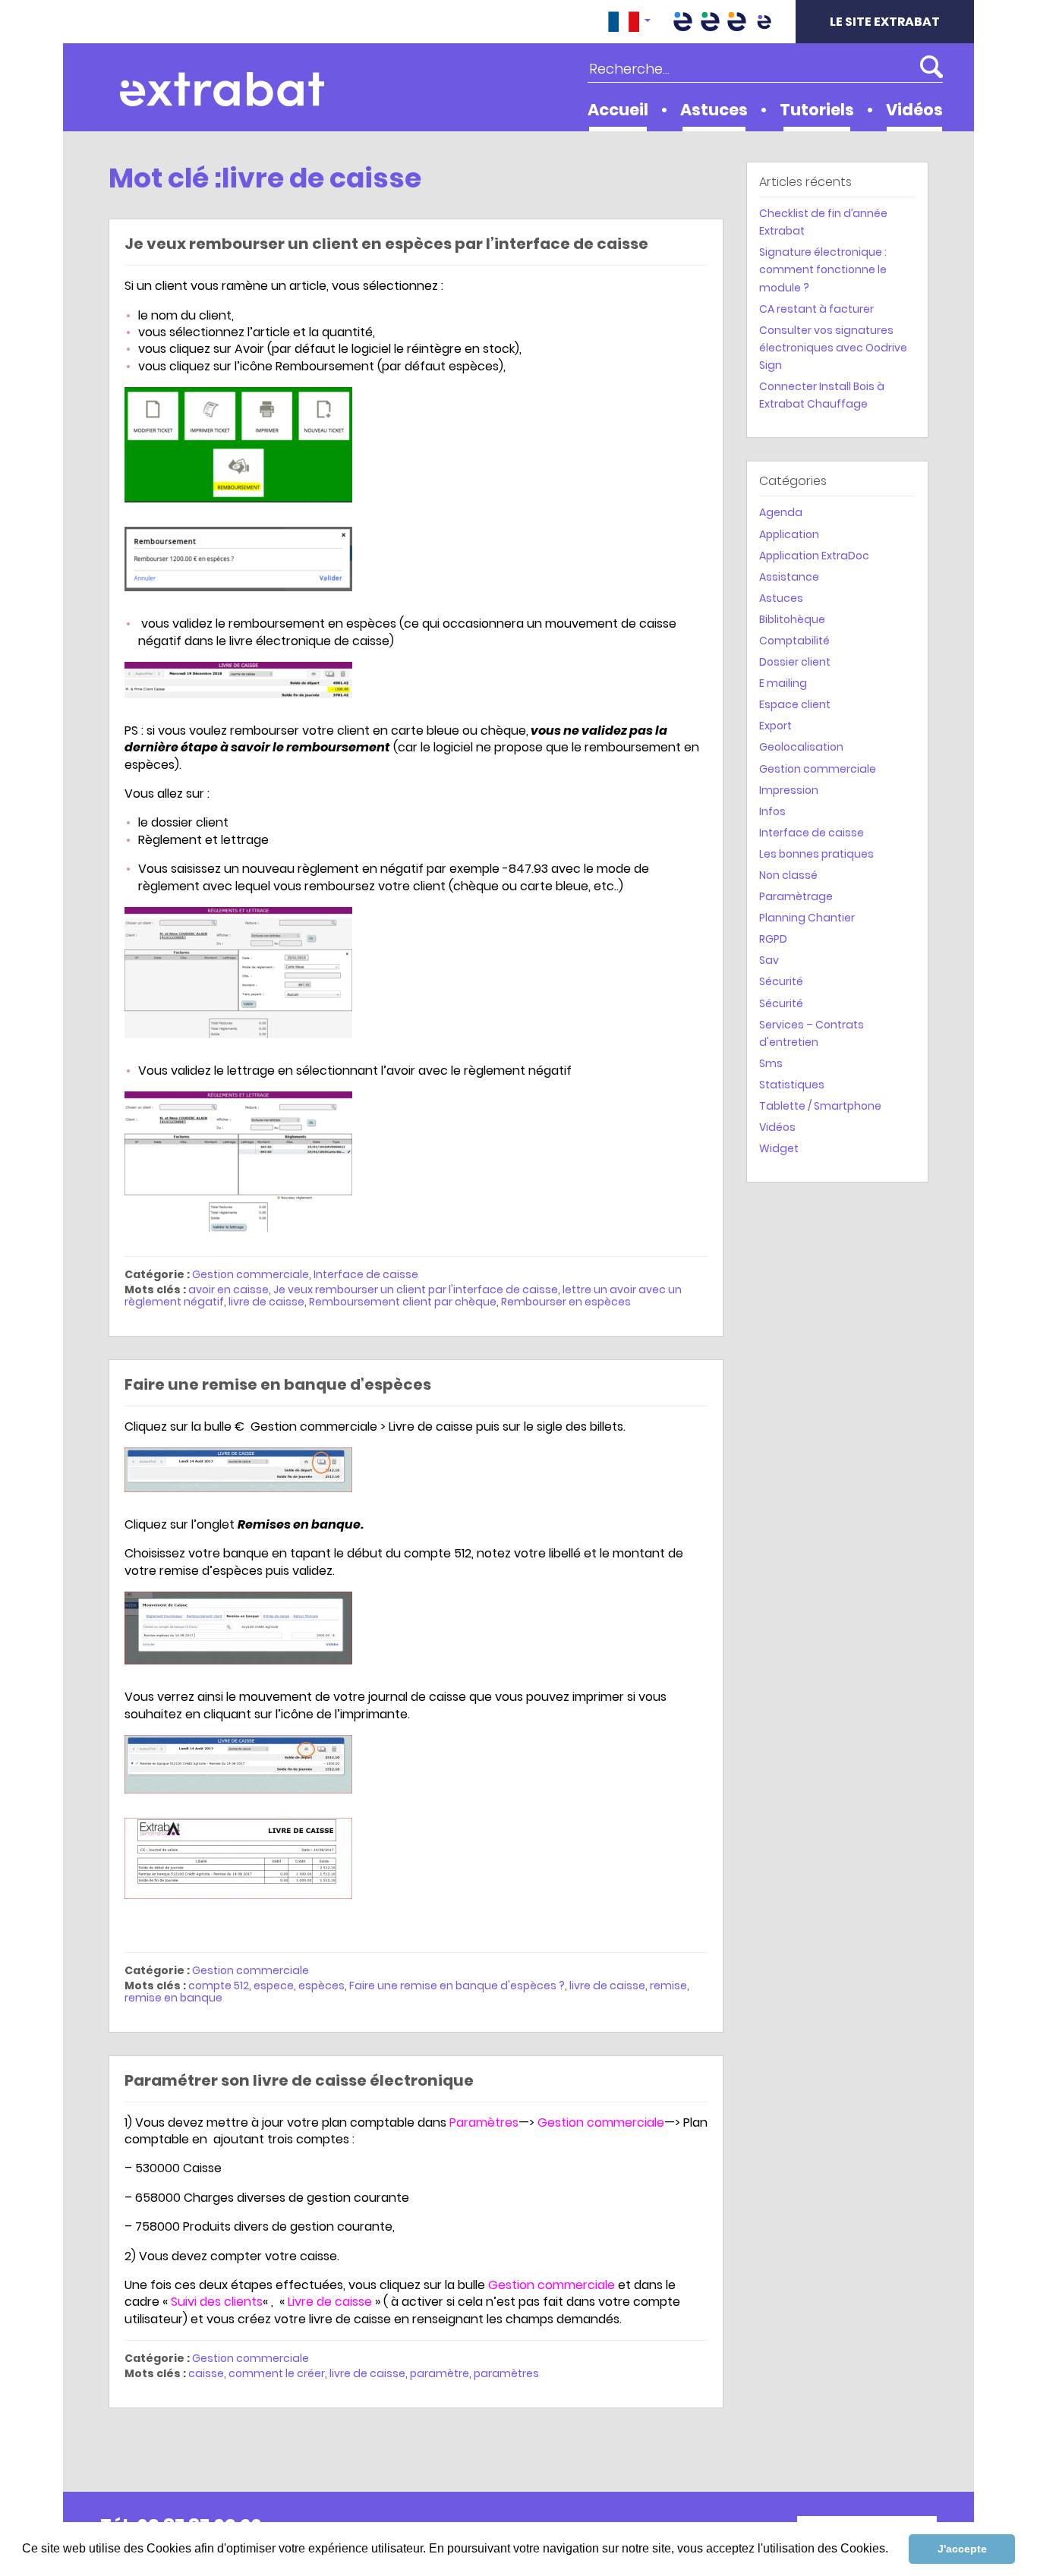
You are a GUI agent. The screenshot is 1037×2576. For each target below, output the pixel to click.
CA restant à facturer (816, 309)
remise (668, 1986)
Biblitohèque (792, 619)
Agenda (781, 512)
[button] (629, 22)
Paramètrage (796, 896)
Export (775, 726)
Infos (772, 811)
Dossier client (795, 662)
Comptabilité (794, 641)
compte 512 (219, 1986)
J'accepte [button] (962, 2549)
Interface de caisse (366, 1274)
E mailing (783, 683)
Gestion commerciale (251, 1274)
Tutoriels (817, 110)
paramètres (506, 2373)
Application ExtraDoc (814, 556)
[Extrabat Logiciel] (764, 22)
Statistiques (792, 1085)
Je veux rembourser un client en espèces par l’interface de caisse (386, 244)
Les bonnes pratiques (816, 854)
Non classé (788, 875)
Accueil (618, 110)
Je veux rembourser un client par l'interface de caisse (416, 1290)
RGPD (773, 939)
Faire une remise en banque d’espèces (278, 1384)
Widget (779, 1148)
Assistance (789, 577)
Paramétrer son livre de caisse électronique (299, 2080)
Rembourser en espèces (566, 1302)
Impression (789, 790)
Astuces (714, 110)
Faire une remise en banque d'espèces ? (457, 1986)
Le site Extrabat (885, 22)
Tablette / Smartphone (820, 1106)
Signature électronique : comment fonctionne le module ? (823, 269)
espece (274, 1986)
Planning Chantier (807, 918)
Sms (771, 1063)
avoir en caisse (229, 1290)
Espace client (795, 704)
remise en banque (173, 1998)
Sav (769, 960)
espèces (322, 1986)
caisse (206, 2373)
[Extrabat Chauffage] (737, 22)
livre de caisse (266, 1302)
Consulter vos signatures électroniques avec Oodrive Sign (833, 348)
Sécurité (781, 981)
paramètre (440, 2373)
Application (789, 534)
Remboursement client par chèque (403, 1302)
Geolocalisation (801, 747)
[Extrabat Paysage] (710, 22)
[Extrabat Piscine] (683, 22)
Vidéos (914, 110)
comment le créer (277, 2373)
